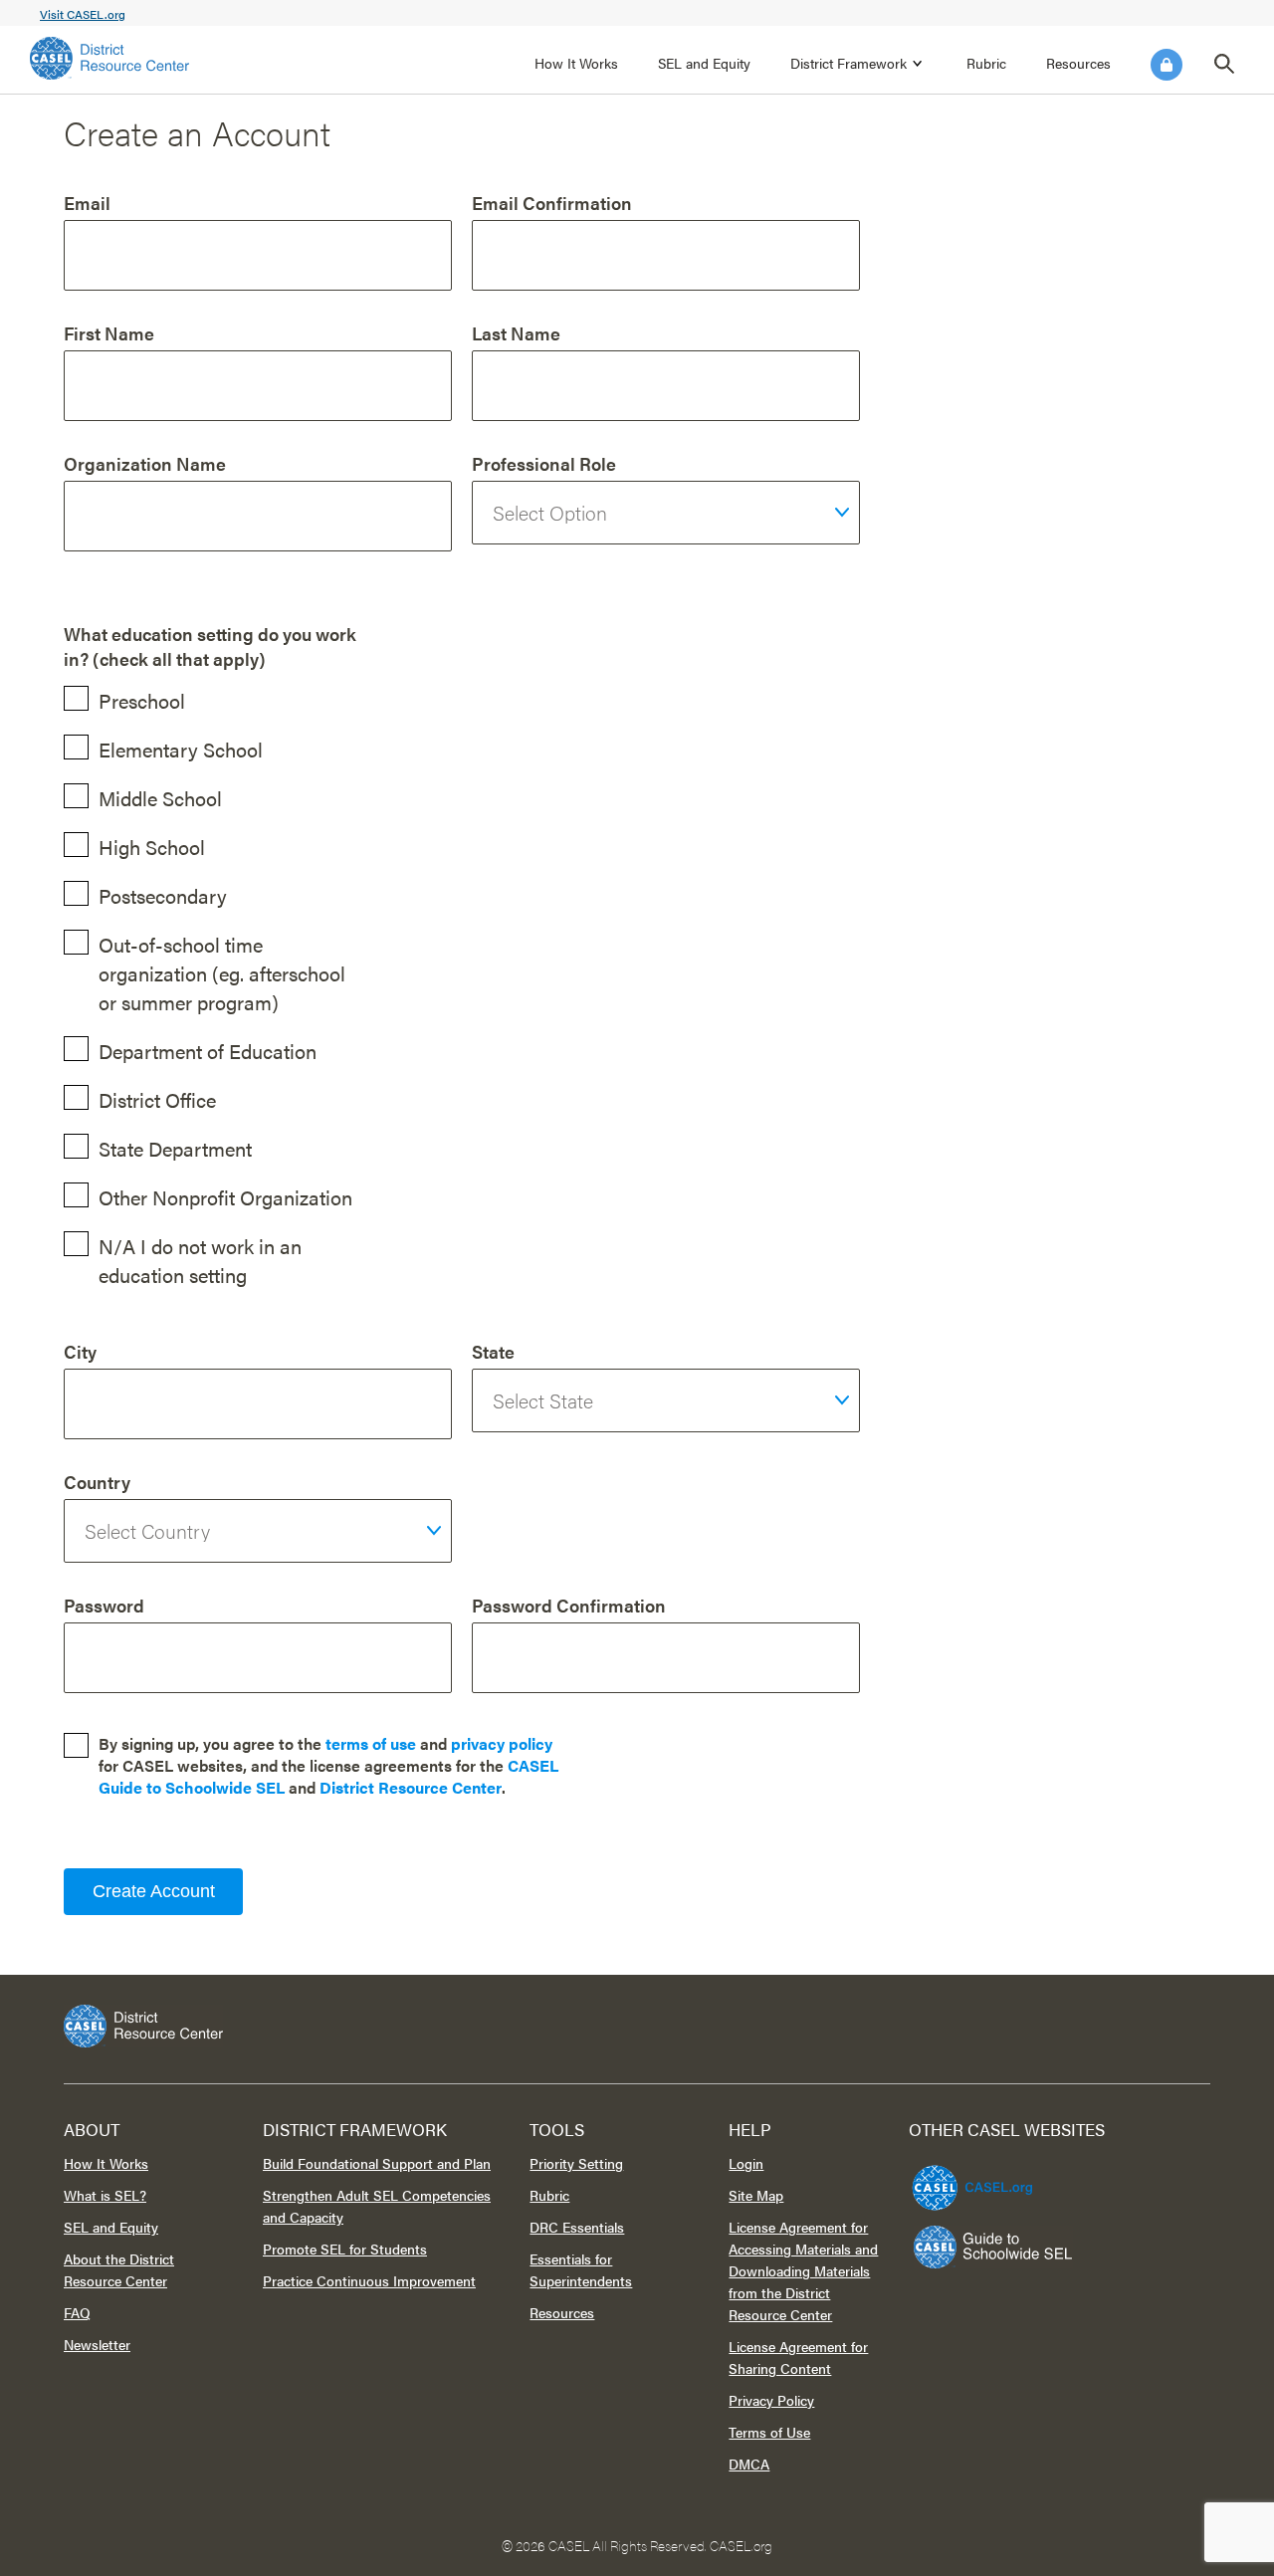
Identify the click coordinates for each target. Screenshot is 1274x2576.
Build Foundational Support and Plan (377, 2163)
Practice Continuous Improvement (369, 2280)
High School (152, 847)
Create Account (154, 1891)
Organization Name (145, 463)
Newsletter (97, 2344)
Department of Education (208, 1051)
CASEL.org (741, 2545)
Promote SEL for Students (345, 2249)
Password (104, 1605)
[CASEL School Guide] (993, 2247)
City (80, 1351)
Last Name (516, 333)
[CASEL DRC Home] (637, 2026)
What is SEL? (105, 2195)
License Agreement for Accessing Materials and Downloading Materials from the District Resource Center (803, 2270)
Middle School (160, 798)
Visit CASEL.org (83, 14)
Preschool (142, 700)
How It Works (576, 63)
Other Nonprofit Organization (225, 1197)
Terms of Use (769, 2432)
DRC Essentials (577, 2227)
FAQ (77, 2312)
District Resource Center (411, 1787)
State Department (175, 1148)
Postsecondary (163, 895)
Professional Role (544, 463)
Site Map (756, 2195)
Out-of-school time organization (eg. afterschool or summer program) (222, 973)
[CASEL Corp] (969, 2179)
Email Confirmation (552, 203)
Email (87, 203)
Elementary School (181, 749)
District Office (157, 1099)
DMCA (749, 2464)
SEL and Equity (704, 63)
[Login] (1167, 65)
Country (97, 1482)
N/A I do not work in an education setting (200, 1260)
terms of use (371, 1743)
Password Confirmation (569, 1605)
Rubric (986, 63)
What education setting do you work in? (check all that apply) (210, 646)
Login (1167, 65)
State (493, 1351)
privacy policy (502, 1743)
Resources (1078, 63)
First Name (109, 333)
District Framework (849, 63)
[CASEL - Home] (109, 58)
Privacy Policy (771, 2400)
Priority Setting (576, 2163)
